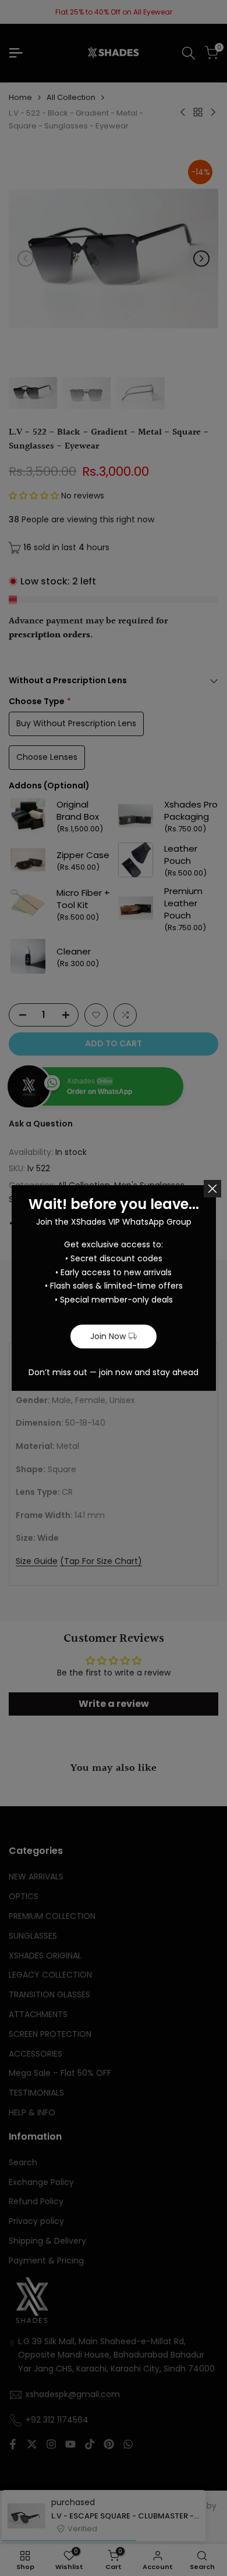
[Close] (212, 1189)
